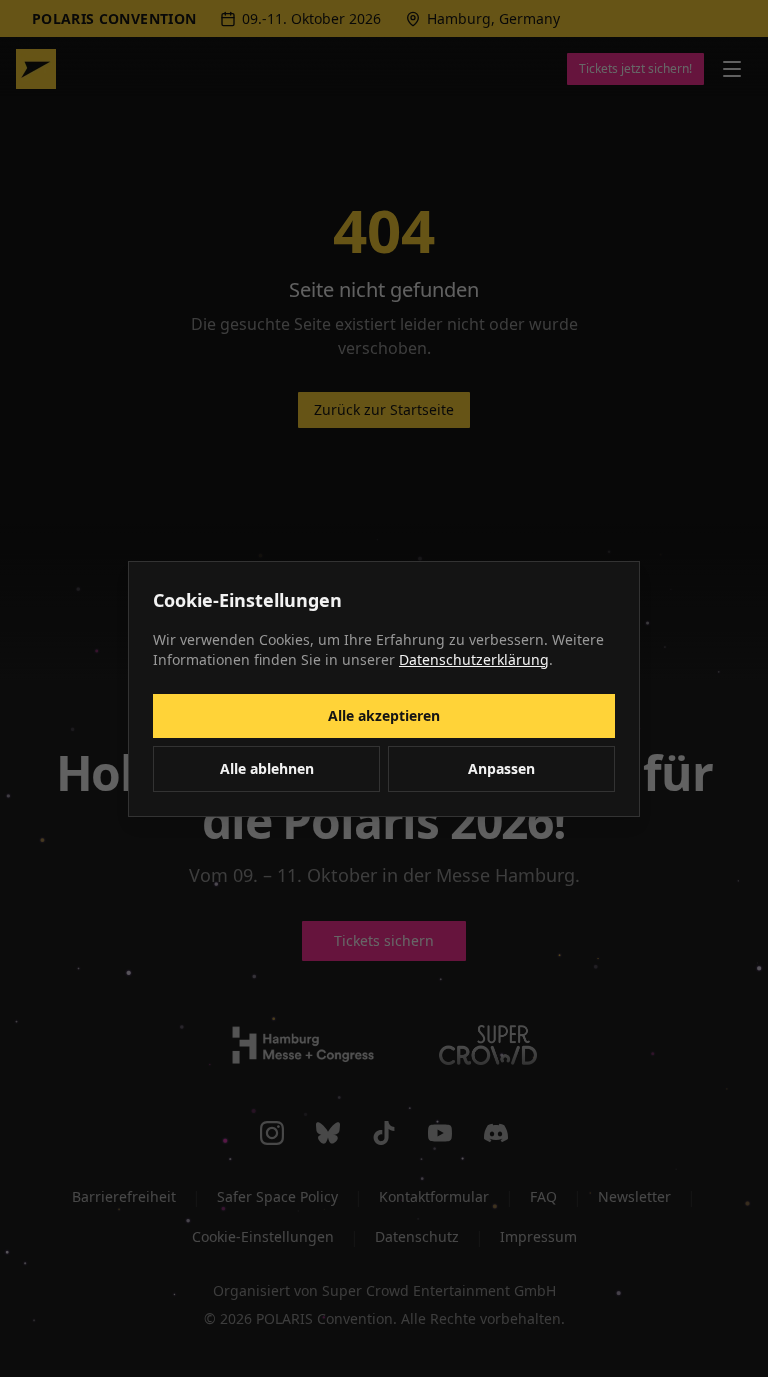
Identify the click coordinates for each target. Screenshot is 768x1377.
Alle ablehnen (267, 768)
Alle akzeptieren (384, 715)
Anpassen (501, 768)
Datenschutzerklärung (474, 659)
